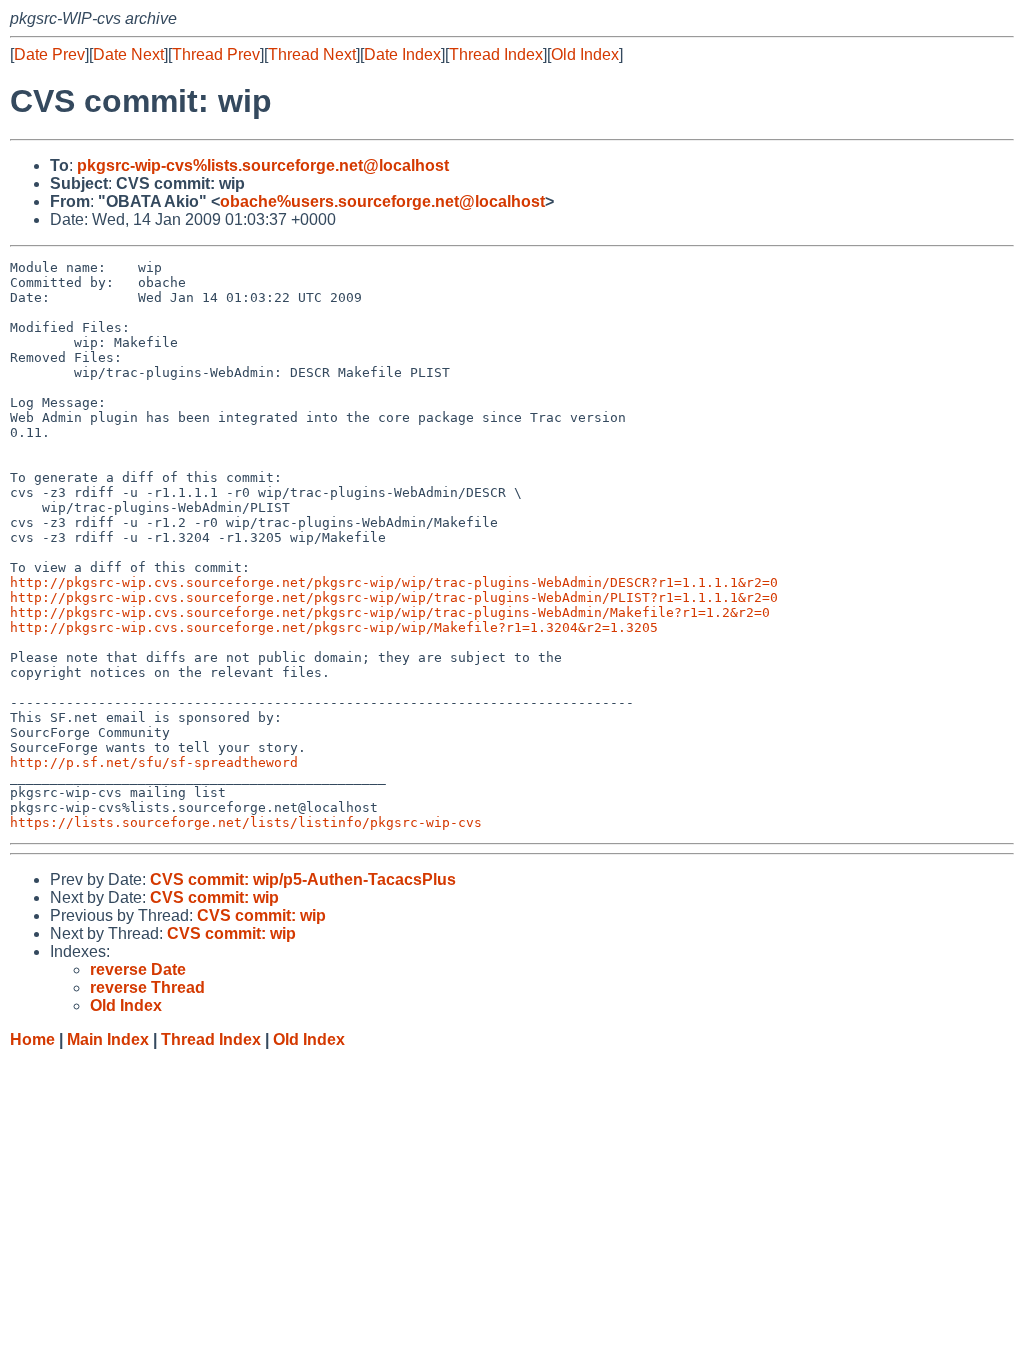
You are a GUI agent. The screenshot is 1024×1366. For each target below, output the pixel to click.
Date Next (128, 54)
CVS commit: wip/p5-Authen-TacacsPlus (303, 879)
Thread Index (496, 54)
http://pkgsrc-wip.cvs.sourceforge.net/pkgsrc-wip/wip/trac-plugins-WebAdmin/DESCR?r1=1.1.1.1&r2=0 (394, 582)
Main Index (108, 1039)
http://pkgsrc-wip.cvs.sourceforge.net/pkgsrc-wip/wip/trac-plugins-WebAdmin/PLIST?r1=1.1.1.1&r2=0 (394, 597)
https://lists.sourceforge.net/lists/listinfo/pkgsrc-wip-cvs (246, 822)
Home (32, 1039)
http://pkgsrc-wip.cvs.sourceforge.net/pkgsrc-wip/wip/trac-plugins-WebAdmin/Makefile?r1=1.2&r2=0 (390, 612)
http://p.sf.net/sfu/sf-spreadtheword (154, 762)
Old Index (585, 54)
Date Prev (49, 54)
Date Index (402, 54)
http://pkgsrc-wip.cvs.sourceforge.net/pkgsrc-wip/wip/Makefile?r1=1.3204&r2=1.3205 (334, 627)
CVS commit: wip (214, 897)
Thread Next (312, 54)
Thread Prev (216, 54)
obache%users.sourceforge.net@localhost (382, 201)
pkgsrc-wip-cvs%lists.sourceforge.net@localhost (263, 165)
